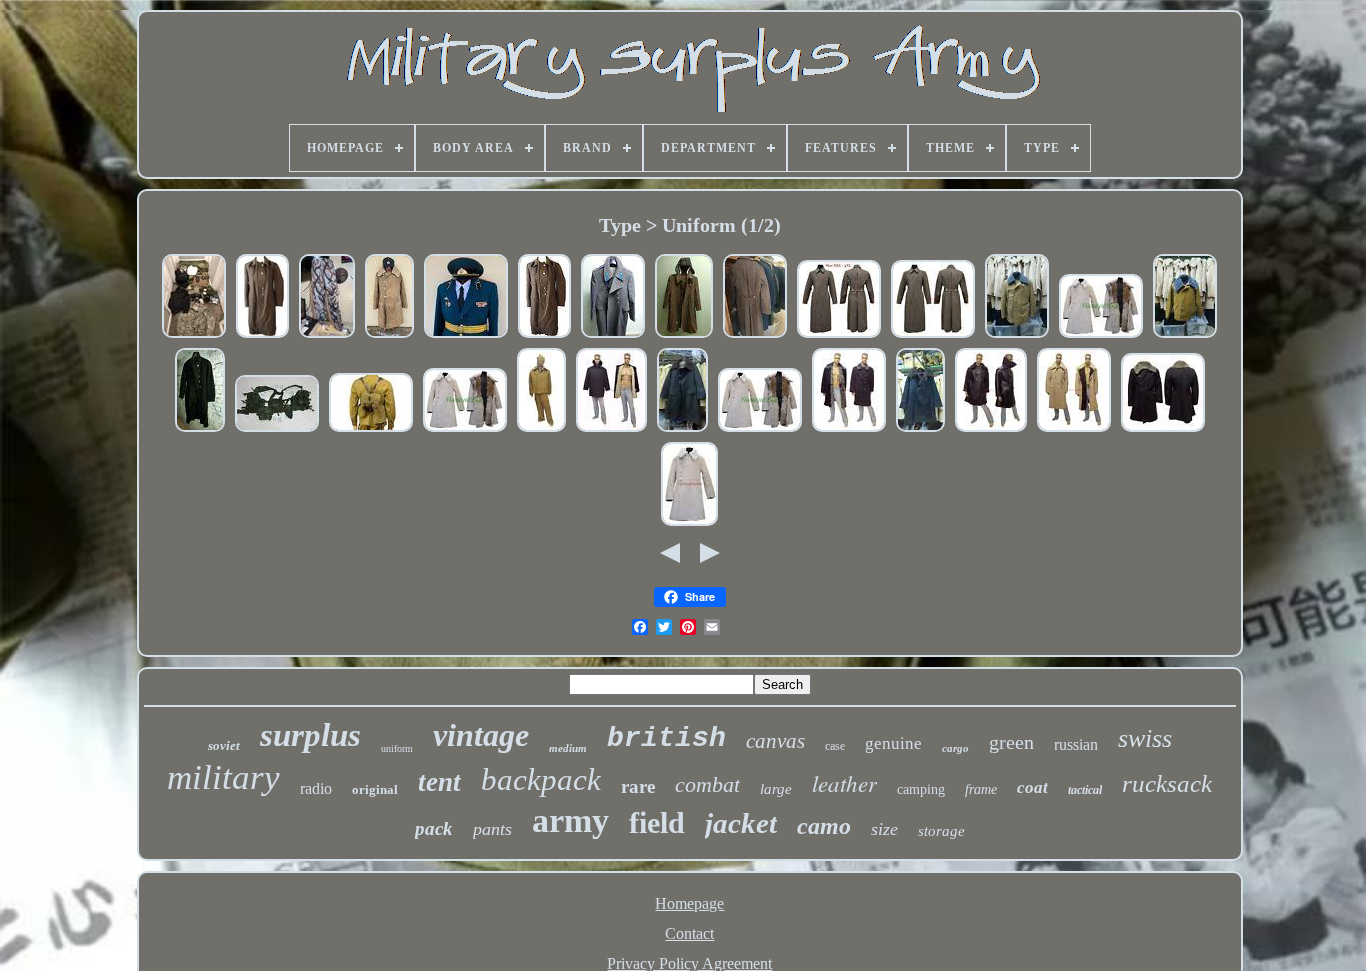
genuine (893, 743)
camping (921, 789)
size (884, 829)
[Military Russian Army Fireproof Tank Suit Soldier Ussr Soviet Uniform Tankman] (541, 429)
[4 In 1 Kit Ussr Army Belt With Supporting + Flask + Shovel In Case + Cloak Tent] (371, 429)
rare (638, 786)
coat (1032, 787)
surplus (310, 735)
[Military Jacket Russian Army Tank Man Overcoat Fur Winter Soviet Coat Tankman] (1185, 335)
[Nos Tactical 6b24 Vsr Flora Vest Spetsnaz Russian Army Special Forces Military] (277, 429)
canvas (775, 741)
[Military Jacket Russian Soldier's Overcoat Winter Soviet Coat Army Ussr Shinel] (933, 335)
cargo (955, 748)
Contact (689, 933)
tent (439, 782)
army (570, 820)
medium (568, 748)
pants (492, 829)
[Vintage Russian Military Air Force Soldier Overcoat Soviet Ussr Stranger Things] (262, 335)
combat (707, 784)
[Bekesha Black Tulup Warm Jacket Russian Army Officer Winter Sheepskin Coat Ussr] (920, 429)
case (835, 746)
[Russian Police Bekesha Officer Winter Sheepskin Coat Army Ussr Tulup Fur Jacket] (849, 429)
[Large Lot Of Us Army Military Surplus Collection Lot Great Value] (194, 335)
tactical (1085, 790)
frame (981, 789)
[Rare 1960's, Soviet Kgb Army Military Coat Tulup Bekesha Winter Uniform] (389, 335)
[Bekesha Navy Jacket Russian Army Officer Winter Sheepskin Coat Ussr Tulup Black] (991, 429)
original (375, 789)
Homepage (689, 903)
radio (316, 788)
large (776, 789)
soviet (224, 745)
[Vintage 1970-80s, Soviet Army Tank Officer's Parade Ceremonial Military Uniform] (466, 335)
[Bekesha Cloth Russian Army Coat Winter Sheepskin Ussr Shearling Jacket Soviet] (611, 429)
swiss (1145, 738)
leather (844, 782)
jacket (741, 823)
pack (434, 828)
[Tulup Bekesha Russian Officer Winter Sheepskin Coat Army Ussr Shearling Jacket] (1101, 335)
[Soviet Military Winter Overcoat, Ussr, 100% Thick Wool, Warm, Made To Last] (755, 335)
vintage (481, 735)
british (666, 738)
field (657, 822)
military (223, 777)
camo (824, 826)
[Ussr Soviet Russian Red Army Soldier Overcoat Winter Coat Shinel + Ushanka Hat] (684, 335)
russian (1076, 744)
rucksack (1167, 783)
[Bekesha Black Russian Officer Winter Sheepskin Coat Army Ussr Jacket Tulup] (1163, 429)
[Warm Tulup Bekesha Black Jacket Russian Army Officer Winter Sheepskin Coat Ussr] (682, 429)
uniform (397, 748)
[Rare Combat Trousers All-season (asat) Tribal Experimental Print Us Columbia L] (327, 335)
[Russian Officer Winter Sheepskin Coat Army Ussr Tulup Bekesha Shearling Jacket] (689, 523)
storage (941, 831)
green (1011, 742)
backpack (541, 779)
